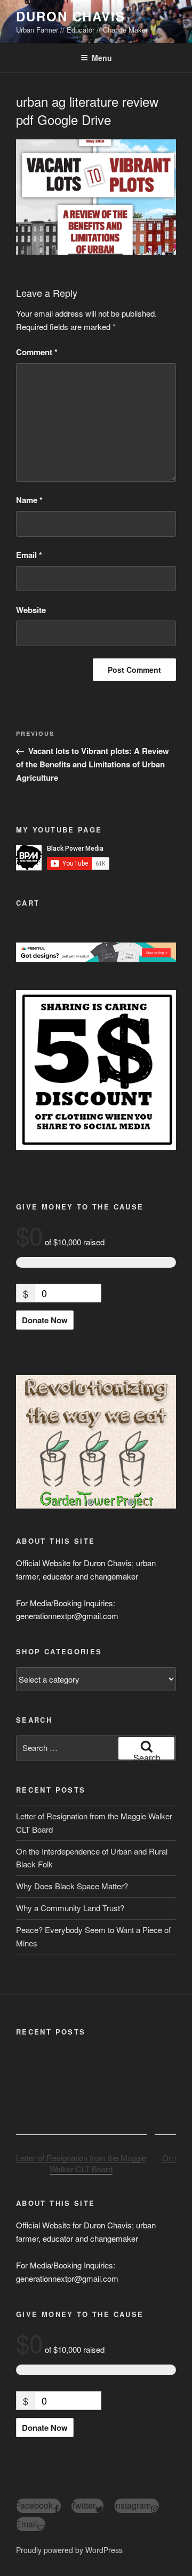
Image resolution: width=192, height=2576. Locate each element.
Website (31, 610)
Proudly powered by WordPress (69, 2550)
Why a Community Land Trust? (70, 1908)
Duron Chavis (71, 16)
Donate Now (45, 1320)
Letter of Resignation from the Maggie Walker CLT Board (81, 2163)
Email (29, 555)
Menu (102, 58)
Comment (37, 352)
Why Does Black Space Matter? (72, 1886)
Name (29, 500)
